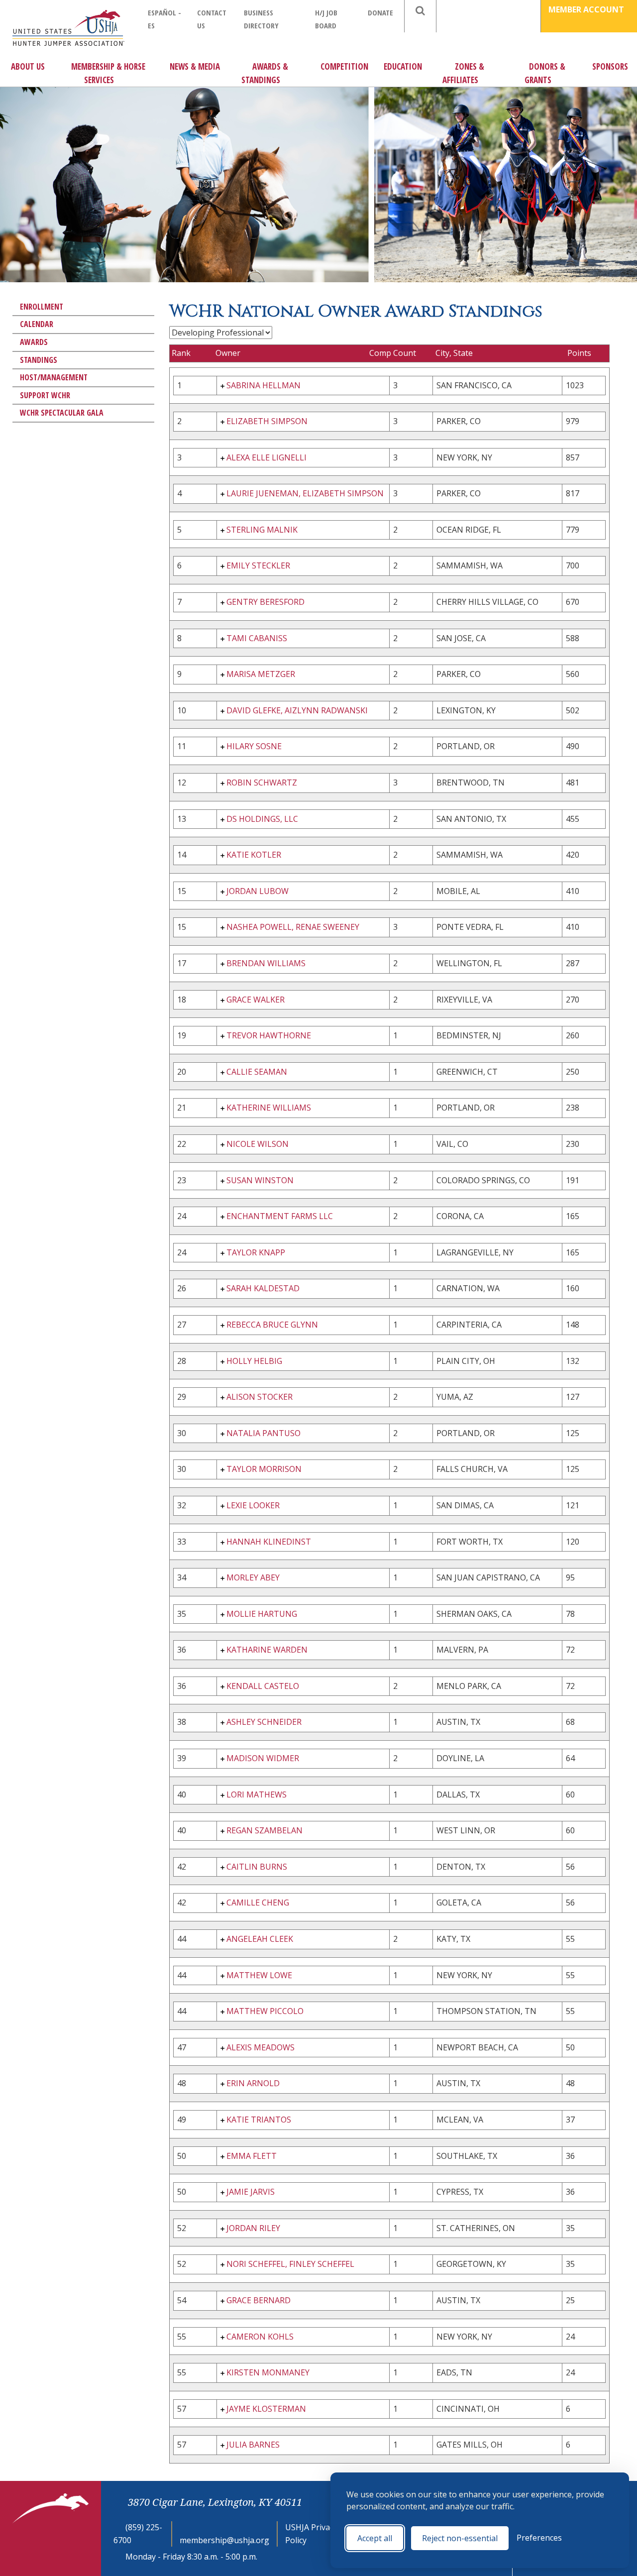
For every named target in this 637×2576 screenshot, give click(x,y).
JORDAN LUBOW (258, 891)
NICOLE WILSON (258, 1144)
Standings (39, 360)
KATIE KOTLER (254, 855)
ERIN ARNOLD (253, 2083)
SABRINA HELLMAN (264, 385)
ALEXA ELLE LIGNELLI (266, 457)
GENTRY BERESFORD (265, 602)
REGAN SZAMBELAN (265, 1830)
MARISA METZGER (261, 674)
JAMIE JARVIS (251, 2192)
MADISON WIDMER (263, 1758)
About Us (28, 66)
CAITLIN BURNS (257, 1867)
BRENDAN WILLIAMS (266, 963)
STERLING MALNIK (262, 530)
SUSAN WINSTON (260, 1180)
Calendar (37, 324)
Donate (380, 12)
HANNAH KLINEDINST (269, 1542)
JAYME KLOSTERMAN (266, 2409)
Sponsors (610, 66)
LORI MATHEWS (257, 1794)
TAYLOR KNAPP (256, 1252)
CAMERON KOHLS (260, 2337)
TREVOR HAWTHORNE (269, 1035)
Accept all (375, 2538)
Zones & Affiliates (463, 73)
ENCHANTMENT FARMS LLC (280, 1216)
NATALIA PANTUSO (264, 1433)
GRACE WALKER (256, 1000)
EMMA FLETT (252, 2156)
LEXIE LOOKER (253, 1505)
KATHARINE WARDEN (267, 1650)
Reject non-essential (460, 2538)
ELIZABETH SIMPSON (267, 421)
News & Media (195, 66)
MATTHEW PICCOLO (265, 2011)
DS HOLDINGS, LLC (262, 819)
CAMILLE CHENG (258, 1903)
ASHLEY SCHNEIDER (264, 1722)
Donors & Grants (545, 73)
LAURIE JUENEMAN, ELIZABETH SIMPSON (305, 493)
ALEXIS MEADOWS (261, 2047)
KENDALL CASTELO (263, 1686)
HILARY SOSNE (254, 746)
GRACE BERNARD (259, 2300)
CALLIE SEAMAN (257, 1072)
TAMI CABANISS (257, 638)
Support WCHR (45, 395)
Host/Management (54, 377)
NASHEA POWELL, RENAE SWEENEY (293, 927)
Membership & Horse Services (108, 73)
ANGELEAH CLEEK (260, 1939)
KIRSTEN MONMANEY (268, 2372)
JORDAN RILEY (253, 2228)
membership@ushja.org (224, 2540)
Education (403, 66)
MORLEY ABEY (253, 1577)
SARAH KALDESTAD (263, 1288)
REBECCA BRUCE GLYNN (272, 1325)
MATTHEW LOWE (259, 1975)
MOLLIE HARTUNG (262, 1614)
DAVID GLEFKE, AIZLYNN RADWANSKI (297, 710)
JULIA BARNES (253, 2445)
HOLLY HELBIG (254, 1361)
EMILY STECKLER (258, 565)
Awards (34, 342)
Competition (344, 66)
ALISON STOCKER (260, 1397)
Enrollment (42, 307)
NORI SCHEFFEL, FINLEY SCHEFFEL (290, 2264)
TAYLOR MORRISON (264, 1469)
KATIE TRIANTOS (259, 2120)
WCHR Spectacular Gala (62, 413)
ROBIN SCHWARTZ (262, 783)
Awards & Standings (265, 73)
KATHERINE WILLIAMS (269, 1108)
